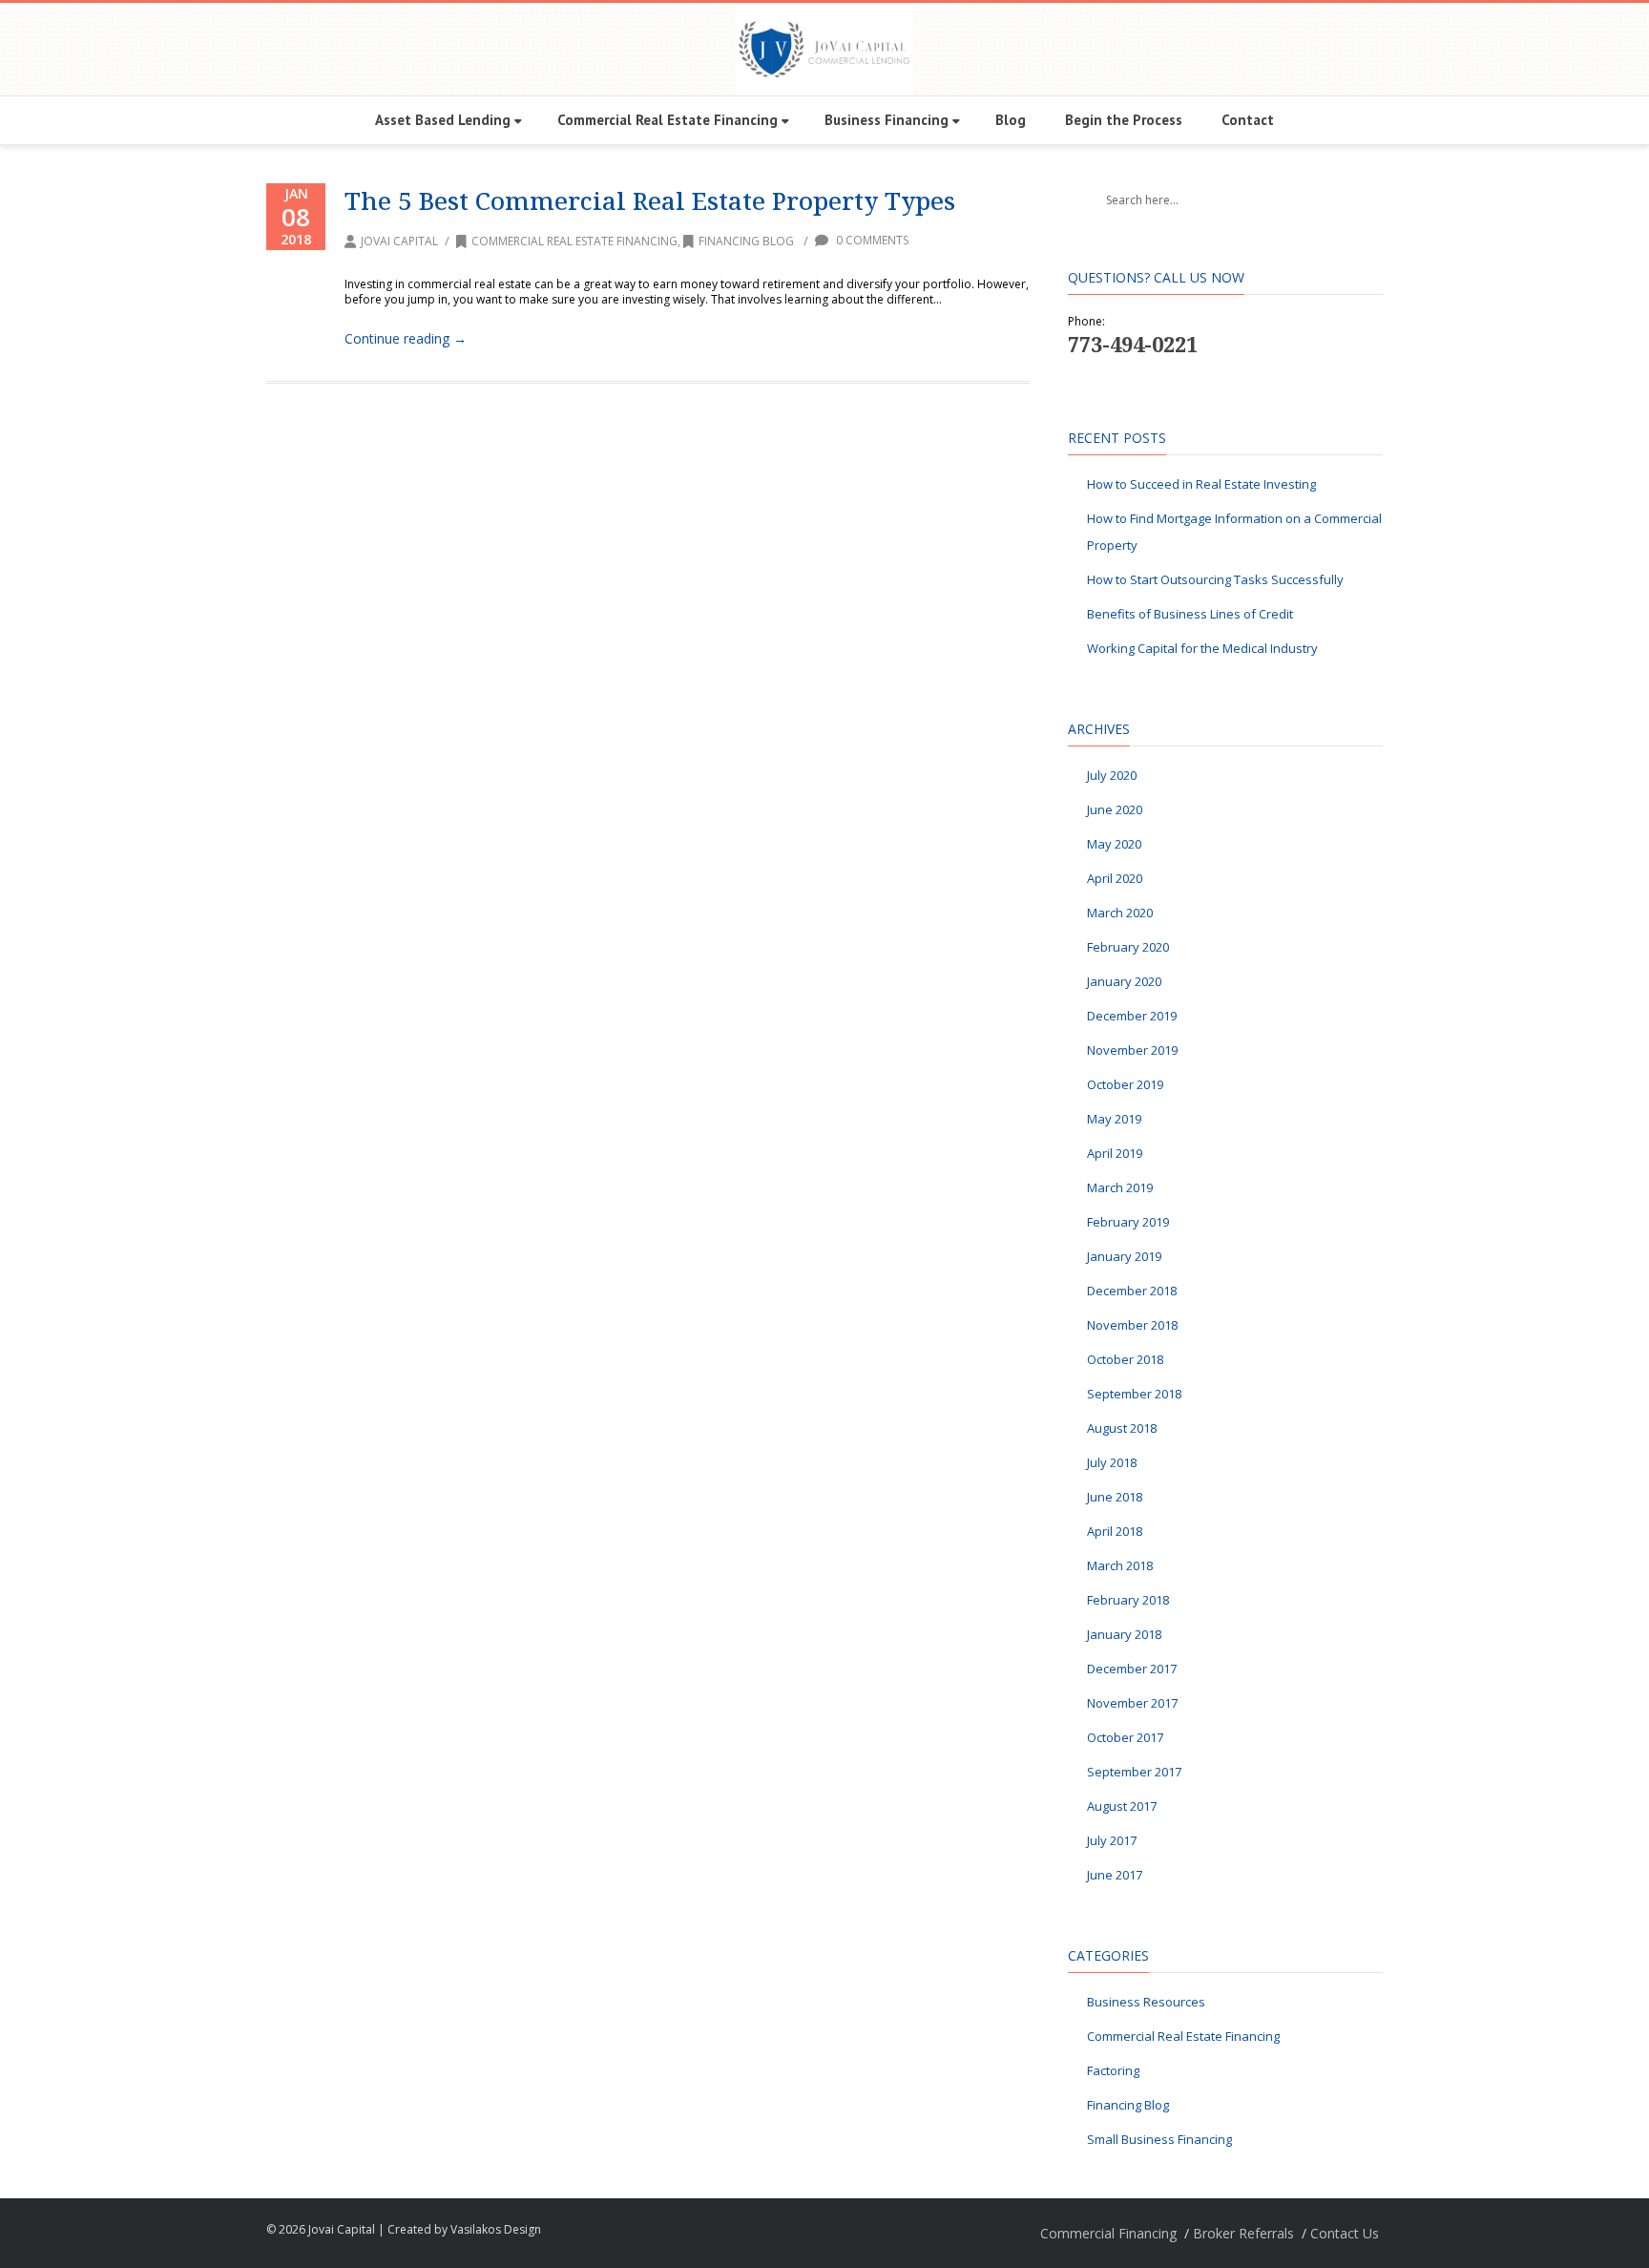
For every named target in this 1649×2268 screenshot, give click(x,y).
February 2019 (1128, 1222)
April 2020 (1115, 878)
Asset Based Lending (443, 120)
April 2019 (1115, 1153)
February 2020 (1128, 947)
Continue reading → (406, 338)
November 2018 (1132, 1325)
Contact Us (1345, 2233)
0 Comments (871, 240)
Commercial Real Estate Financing (668, 120)
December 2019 (1132, 1016)
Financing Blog (746, 241)
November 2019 (1132, 1050)
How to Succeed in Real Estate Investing (1201, 484)
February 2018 (1128, 1600)
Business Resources (1146, 2002)
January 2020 (1124, 981)
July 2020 (1112, 775)
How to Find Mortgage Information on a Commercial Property (1234, 532)
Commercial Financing (1108, 2233)
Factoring (1113, 2070)
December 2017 (1132, 1669)
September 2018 (1134, 1394)
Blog (1011, 120)
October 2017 (1125, 1737)
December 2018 (1132, 1291)
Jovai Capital (399, 241)
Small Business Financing (1159, 2139)
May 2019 (1114, 1119)
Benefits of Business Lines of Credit (1190, 614)
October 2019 (1125, 1084)
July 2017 (1112, 1840)
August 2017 (1122, 1806)
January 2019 (1124, 1256)
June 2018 (1115, 1497)
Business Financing (887, 120)
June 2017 (1115, 1875)
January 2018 (1124, 1634)
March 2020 (1120, 913)
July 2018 (1112, 1462)
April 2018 (1115, 1531)
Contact (1248, 120)
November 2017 (1132, 1703)
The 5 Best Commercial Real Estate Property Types (650, 200)
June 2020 (1115, 809)
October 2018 (1125, 1359)
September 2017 (1134, 1772)
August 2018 (1122, 1428)
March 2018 (1120, 1565)
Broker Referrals (1243, 2233)
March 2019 (1120, 1187)
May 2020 (1114, 844)
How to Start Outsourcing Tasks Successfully (1215, 579)
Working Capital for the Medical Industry (1202, 648)
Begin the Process (1124, 120)
